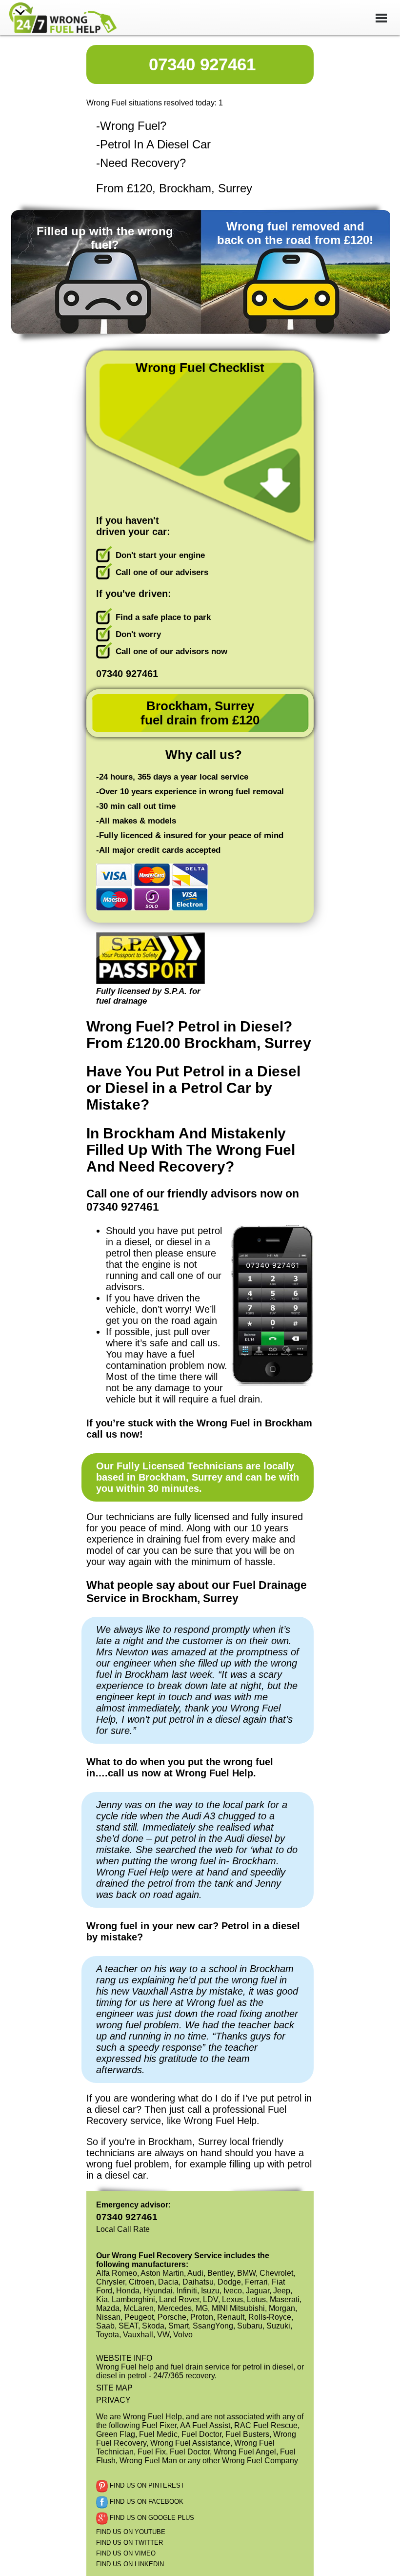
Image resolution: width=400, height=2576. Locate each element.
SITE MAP (114, 2388)
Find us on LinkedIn (130, 2564)
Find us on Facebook (146, 2502)
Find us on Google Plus (151, 2518)
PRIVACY (113, 2400)
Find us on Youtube (131, 2532)
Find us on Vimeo (126, 2553)
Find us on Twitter (130, 2543)
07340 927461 (202, 64)
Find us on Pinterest (146, 2485)
